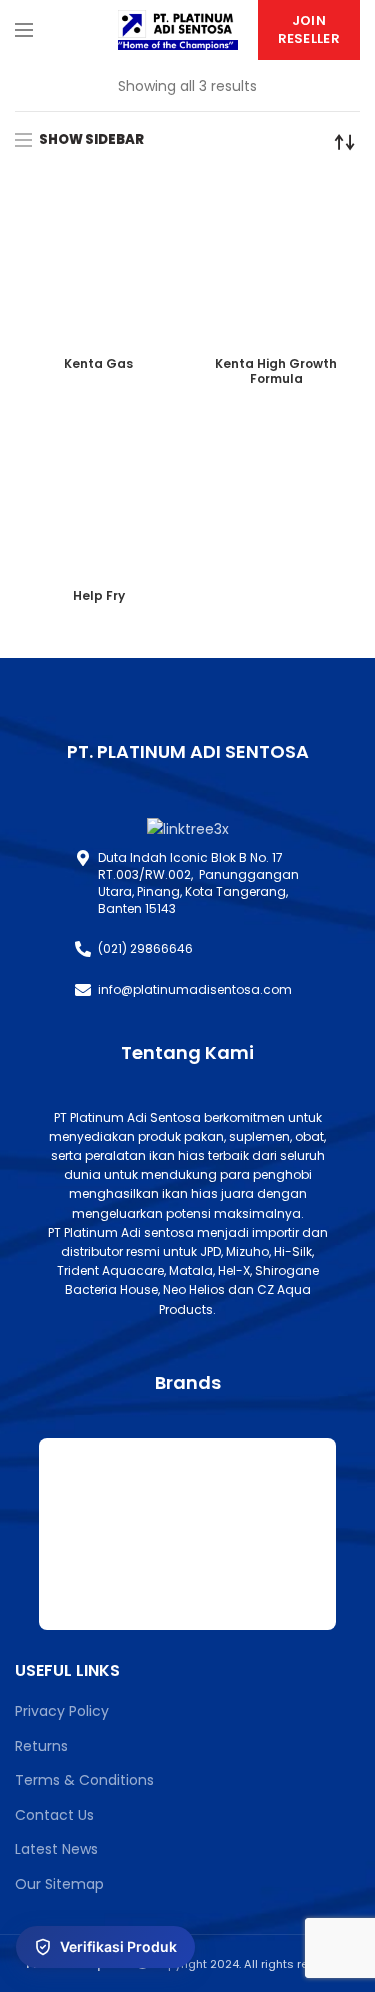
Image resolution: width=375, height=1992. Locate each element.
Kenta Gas (98, 363)
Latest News (56, 1849)
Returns (41, 1746)
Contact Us (54, 1815)
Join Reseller (309, 29)
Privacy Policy (62, 1711)
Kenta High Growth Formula (276, 371)
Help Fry (99, 595)
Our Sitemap (59, 1884)
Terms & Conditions (84, 1780)
